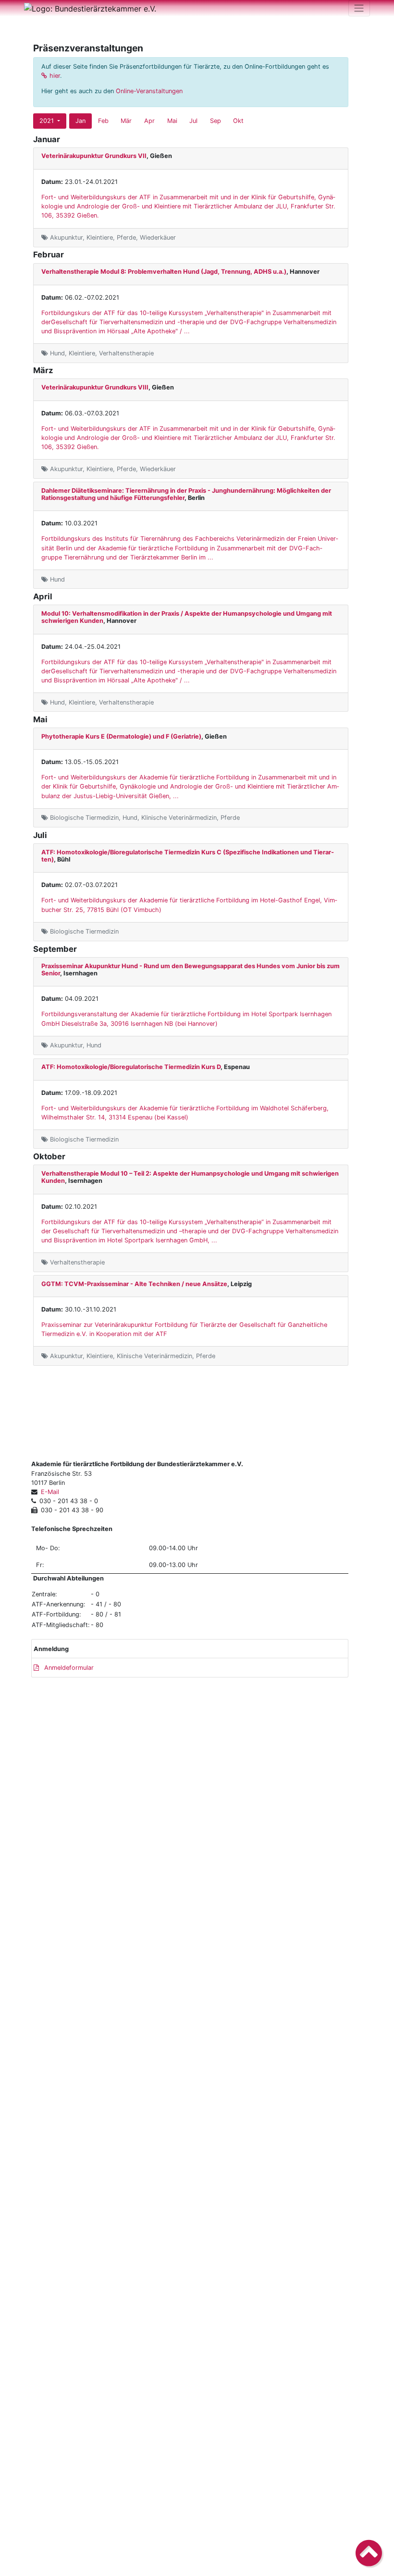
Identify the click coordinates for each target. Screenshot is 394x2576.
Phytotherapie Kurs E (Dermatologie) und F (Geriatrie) (121, 736)
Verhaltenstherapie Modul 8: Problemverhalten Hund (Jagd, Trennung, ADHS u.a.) (164, 272)
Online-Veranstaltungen (149, 91)
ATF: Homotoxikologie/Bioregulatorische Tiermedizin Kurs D (131, 1067)
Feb (103, 121)
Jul (193, 121)
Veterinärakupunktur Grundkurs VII (94, 156)
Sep (215, 121)
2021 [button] (48, 121)
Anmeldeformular (68, 1668)
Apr (149, 121)
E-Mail (50, 1492)
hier (55, 76)
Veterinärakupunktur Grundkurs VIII (95, 387)
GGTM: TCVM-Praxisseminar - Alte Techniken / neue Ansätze (134, 1284)
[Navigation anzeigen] (359, 8)
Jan (80, 121)
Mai (172, 121)
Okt (238, 121)
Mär (126, 121)
